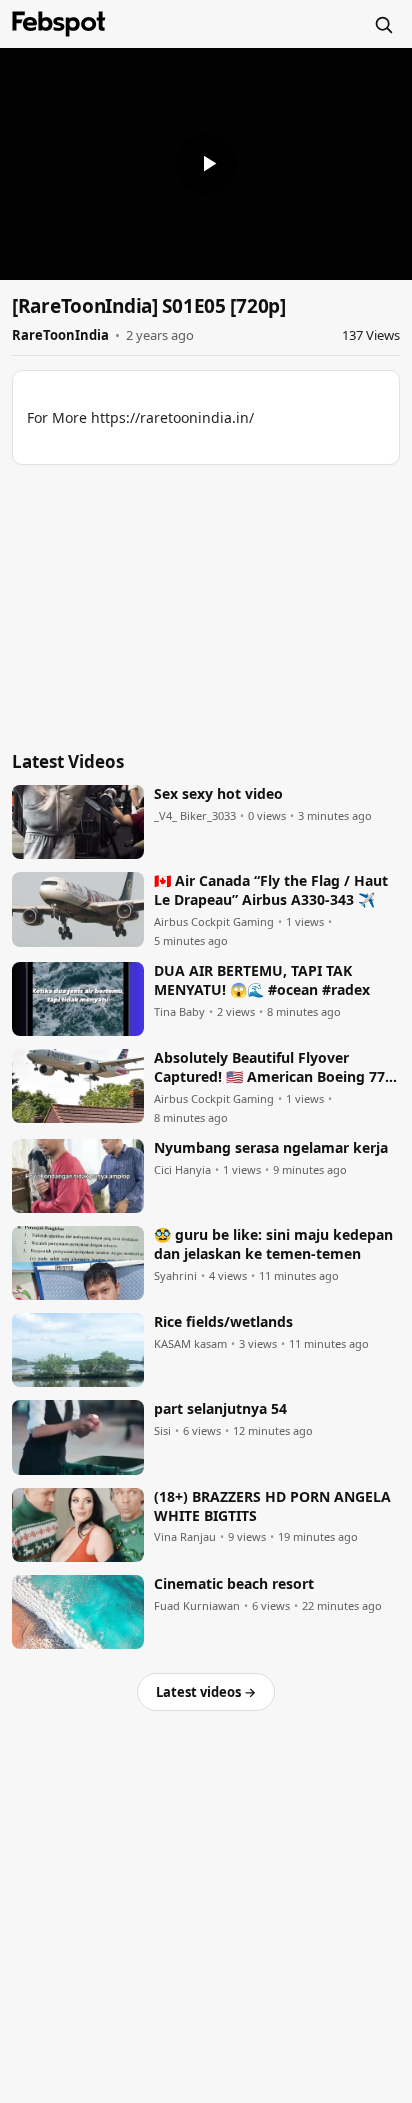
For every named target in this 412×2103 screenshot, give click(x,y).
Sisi (162, 1431)
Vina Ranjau (185, 1537)
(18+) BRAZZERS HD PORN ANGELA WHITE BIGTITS (272, 1506)
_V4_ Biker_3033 (195, 816)
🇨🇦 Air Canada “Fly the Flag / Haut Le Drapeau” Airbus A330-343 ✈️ (271, 890)
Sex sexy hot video (218, 794)
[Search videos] (383, 24)
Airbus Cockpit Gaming (214, 922)
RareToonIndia (60, 335)
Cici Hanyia (182, 1170)
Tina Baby (179, 1012)
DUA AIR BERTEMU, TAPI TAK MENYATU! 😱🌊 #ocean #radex (262, 980)
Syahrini (175, 1276)
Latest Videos (68, 761)
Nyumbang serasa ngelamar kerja (271, 1148)
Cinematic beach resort (234, 1584)
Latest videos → (206, 1692)
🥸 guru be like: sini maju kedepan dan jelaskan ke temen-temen (273, 1244)
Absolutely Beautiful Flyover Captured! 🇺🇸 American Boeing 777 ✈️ (273, 1068)
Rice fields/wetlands (223, 1322)
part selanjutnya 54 (220, 1409)
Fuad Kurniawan (197, 1606)
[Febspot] (59, 24)
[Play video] (206, 164)
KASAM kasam (190, 1344)
